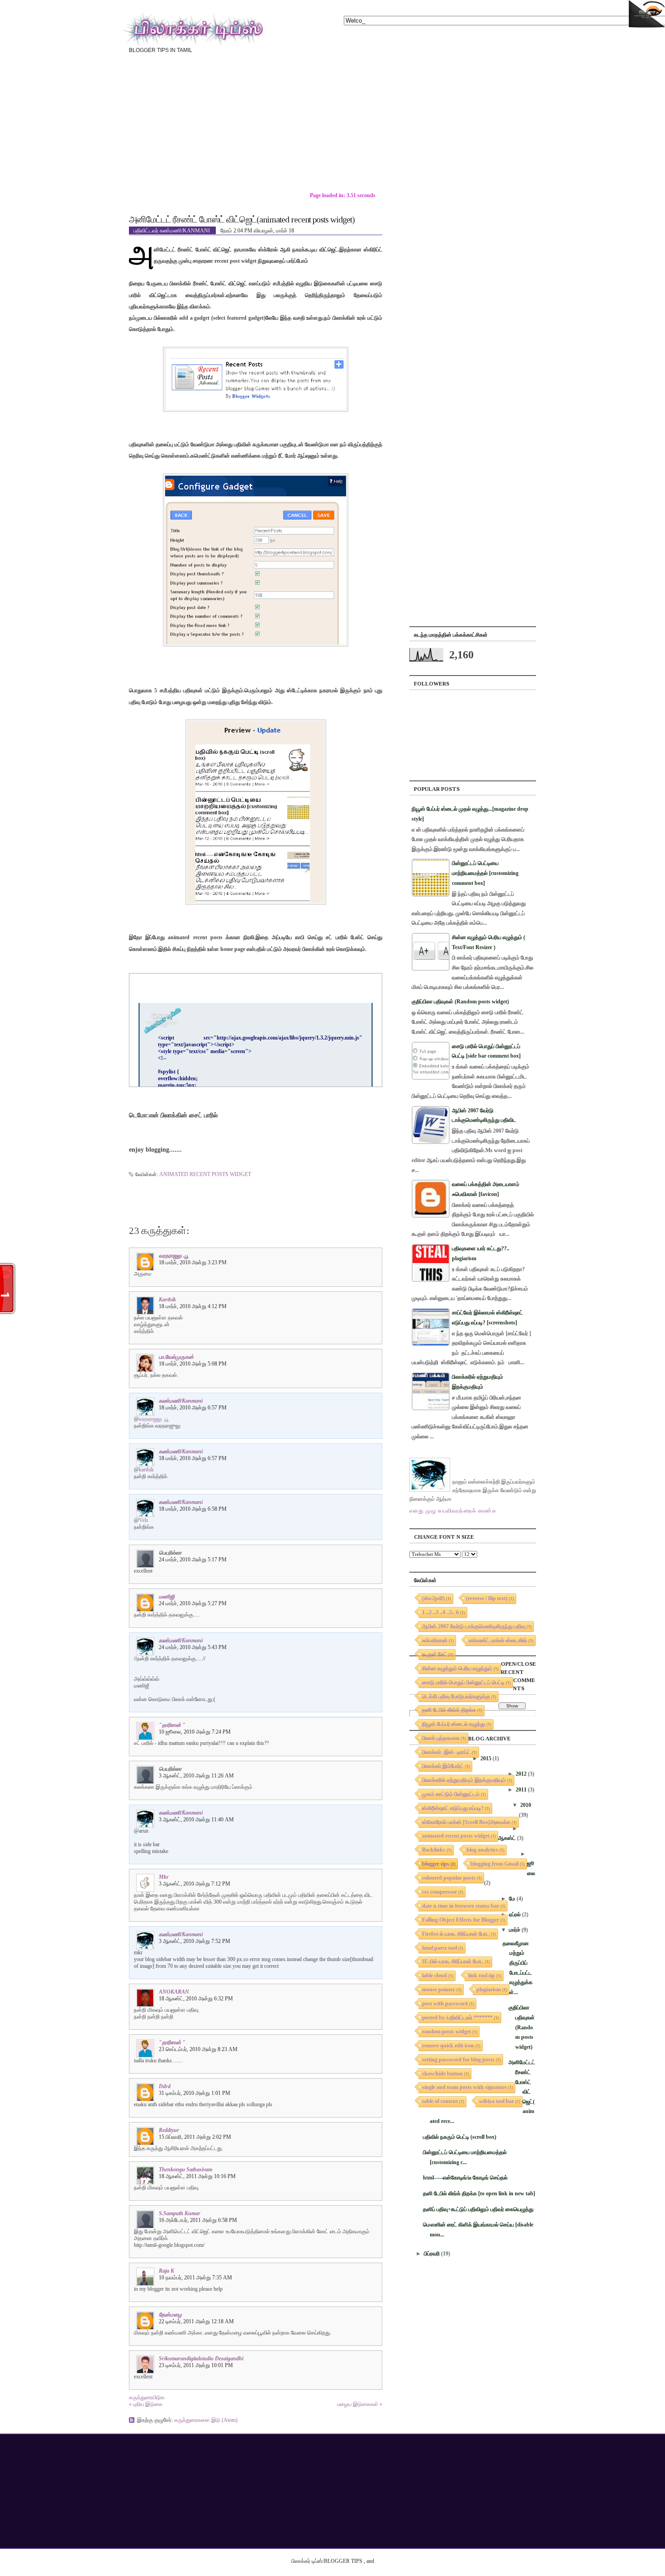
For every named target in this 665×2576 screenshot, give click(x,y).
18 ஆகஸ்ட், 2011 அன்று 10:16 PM (197, 2176)
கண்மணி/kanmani (181, 1401)
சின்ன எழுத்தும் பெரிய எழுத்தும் (457, 1668)
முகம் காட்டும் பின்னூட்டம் (451, 1794)
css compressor (439, 1892)
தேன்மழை (170, 2315)
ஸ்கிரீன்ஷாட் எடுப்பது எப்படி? (453, 1808)
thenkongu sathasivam (185, 2170)
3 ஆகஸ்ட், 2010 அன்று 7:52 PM (195, 1941)
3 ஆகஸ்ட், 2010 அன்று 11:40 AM (196, 1820)
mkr (164, 1877)
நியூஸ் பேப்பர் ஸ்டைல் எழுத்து (454, 1724)
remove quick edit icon (448, 2046)
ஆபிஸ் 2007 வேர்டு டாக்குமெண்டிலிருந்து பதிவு (474, 1626)
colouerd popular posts (449, 1878)
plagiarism (489, 1990)
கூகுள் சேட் (435, 1654)
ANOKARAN (174, 1992)
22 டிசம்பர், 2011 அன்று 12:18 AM (196, 2321)
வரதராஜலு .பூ (174, 1256)
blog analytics (482, 1850)
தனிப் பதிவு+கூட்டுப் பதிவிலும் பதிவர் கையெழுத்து (478, 2209)
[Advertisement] (423, 129)
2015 (486, 1758)
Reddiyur (169, 2130)
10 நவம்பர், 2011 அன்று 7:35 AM (195, 2278)
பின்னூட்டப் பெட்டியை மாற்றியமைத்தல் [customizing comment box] (485, 873)
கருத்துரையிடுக (147, 2397)
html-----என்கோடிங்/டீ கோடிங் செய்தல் (465, 2178)
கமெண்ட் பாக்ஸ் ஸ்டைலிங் (498, 1640)
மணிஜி (167, 1597)
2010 (526, 1805)
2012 (521, 1774)
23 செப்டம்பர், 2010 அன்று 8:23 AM (198, 2049)
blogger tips (436, 1864)
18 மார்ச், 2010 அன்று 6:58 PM (193, 1509)
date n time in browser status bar (461, 1906)
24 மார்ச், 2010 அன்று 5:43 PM (193, 1647)
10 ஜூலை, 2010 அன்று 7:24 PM (195, 1732)
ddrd (165, 2086)
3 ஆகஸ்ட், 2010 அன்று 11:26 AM (196, 1776)
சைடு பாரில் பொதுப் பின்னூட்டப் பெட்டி (463, 1683)
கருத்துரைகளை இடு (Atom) (206, 2420)
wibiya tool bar (496, 2101)
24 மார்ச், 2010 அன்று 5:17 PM (193, 1560)
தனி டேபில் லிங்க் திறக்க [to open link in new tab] (479, 2193)
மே (512, 1899)
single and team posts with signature (464, 2087)
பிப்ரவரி (432, 2254)
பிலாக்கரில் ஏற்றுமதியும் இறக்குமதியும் (464, 1780)
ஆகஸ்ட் (507, 1838)
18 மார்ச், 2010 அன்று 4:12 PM (193, 1306)
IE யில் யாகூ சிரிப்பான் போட (453, 1962)
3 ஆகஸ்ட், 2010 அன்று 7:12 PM (195, 1884)
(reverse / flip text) (487, 1598)
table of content (440, 2101)
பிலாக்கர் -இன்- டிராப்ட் (446, 1752)
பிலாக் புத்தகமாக (441, 1738)
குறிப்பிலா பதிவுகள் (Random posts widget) (460, 1002)
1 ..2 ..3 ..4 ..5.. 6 (440, 1612)
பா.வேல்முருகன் (176, 1357)
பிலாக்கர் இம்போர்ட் (443, 1766)
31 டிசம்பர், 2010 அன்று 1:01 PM (195, 2093)
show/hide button (442, 2074)
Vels (144, 1520)
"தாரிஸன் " (172, 1725)
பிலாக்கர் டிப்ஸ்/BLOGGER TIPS (327, 2561)
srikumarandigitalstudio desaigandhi (201, 2359)
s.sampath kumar (180, 2213)
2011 (521, 1790)
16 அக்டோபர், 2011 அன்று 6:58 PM (198, 2220)
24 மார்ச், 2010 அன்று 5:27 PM (193, 1603)
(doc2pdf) (433, 1598)
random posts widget (446, 2032)
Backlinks (434, 1850)
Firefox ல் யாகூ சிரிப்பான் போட (456, 1934)
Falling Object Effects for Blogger (461, 1920)
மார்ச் (515, 1930)
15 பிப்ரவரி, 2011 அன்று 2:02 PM (195, 2137)
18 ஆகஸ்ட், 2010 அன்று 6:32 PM (196, 1999)
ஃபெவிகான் (435, 1640)
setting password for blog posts (458, 2060)
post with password (445, 2004)
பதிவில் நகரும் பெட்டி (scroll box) (460, 2137)
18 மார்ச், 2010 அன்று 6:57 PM (193, 1408)
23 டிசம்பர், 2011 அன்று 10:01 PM (196, 2365)
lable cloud (435, 1976)
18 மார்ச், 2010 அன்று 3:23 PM (193, 1262)
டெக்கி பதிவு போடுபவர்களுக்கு (456, 1697)
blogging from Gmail (494, 1864)
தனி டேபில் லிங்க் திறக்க (449, 1710)
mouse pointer (439, 1990)
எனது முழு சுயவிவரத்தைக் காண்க (453, 1511)
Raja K (166, 2271)
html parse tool (439, 1948)
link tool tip (482, 1976)
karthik (167, 1300)
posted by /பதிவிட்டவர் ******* (457, 2018)
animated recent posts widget (205, 1174)
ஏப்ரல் (515, 1914)
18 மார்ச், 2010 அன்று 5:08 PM (193, 1364)
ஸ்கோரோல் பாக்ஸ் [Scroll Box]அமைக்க (466, 1822)
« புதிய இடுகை (146, 2404)
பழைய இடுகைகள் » (360, 2404)
